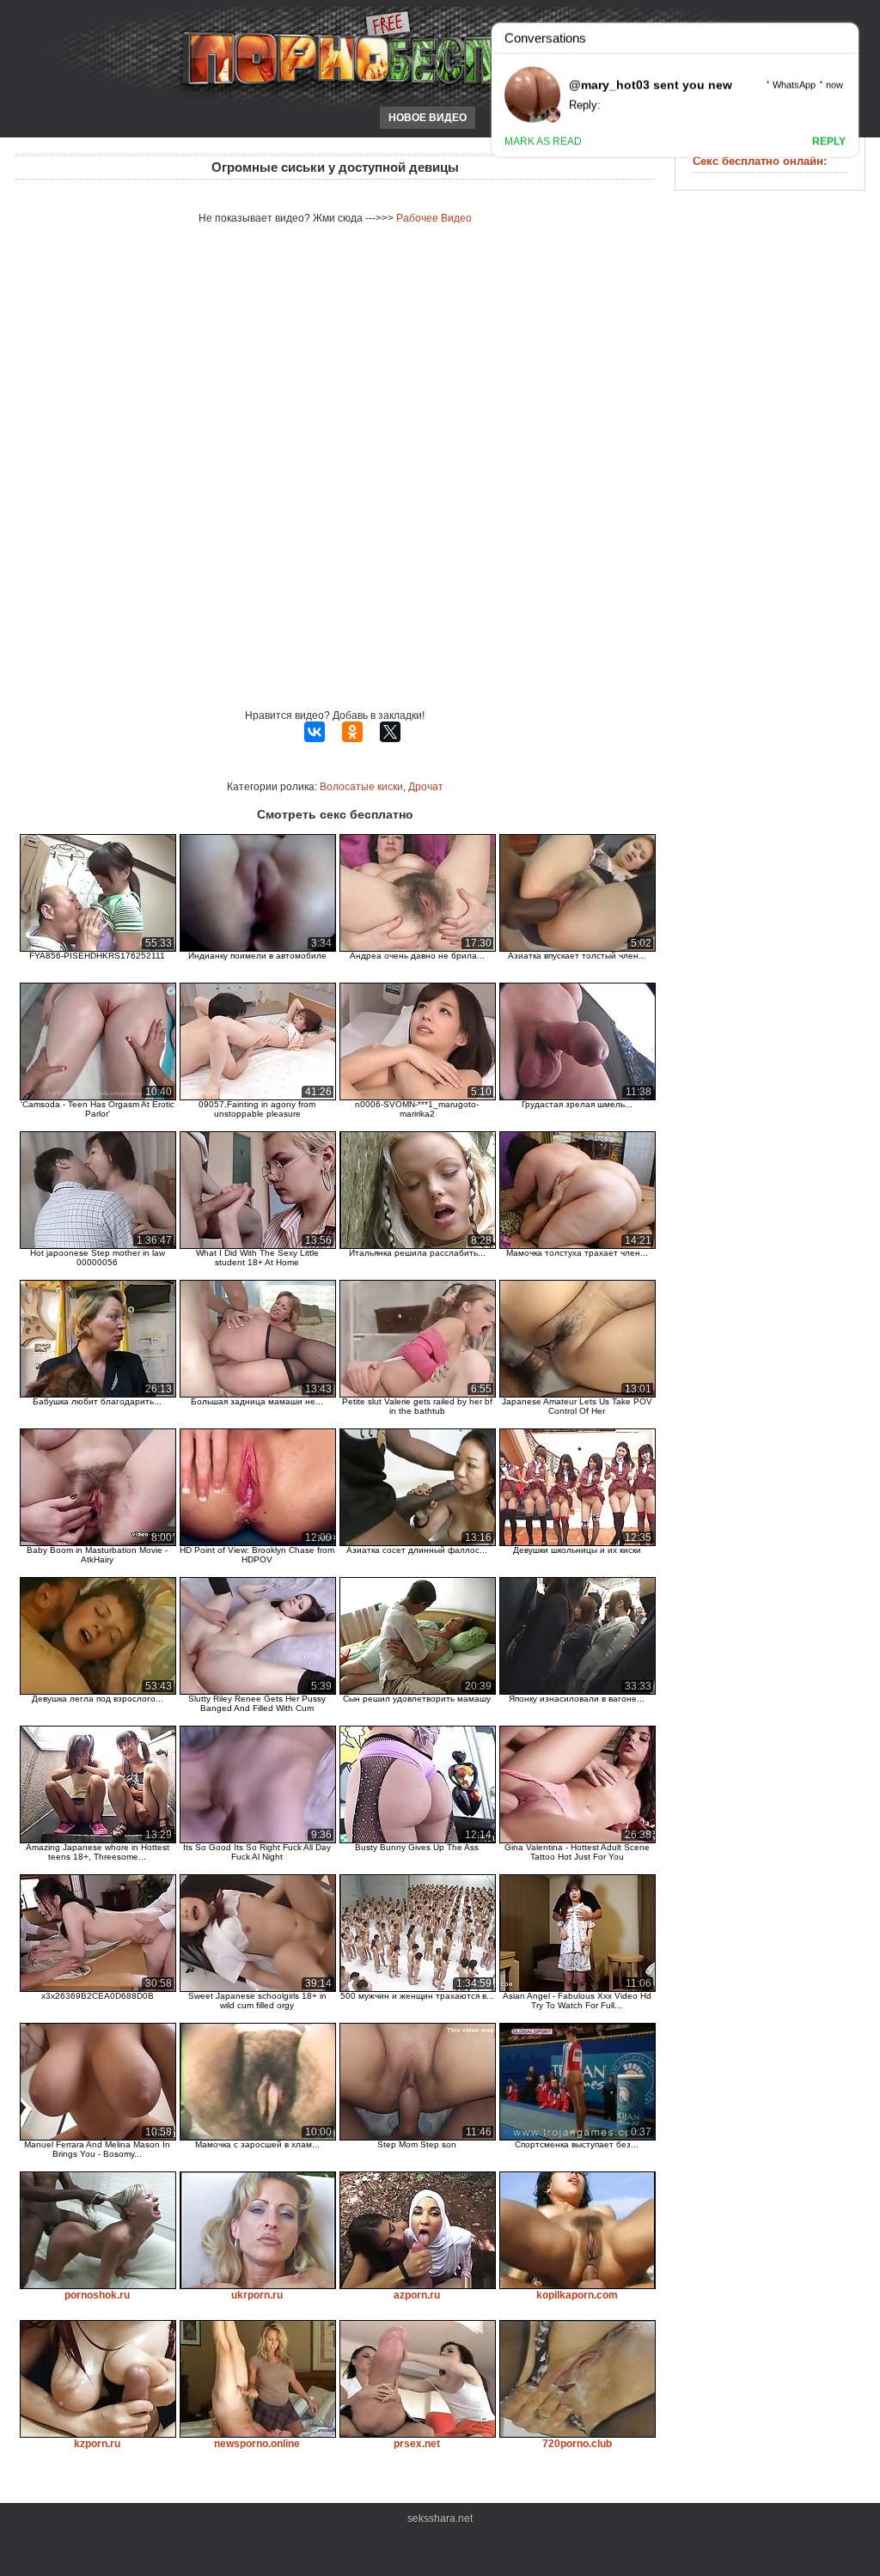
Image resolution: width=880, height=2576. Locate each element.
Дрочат (426, 787)
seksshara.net (440, 2518)
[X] (390, 732)
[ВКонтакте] (315, 732)
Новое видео (428, 118)
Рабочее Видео (434, 218)
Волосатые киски (361, 787)
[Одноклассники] (352, 732)
